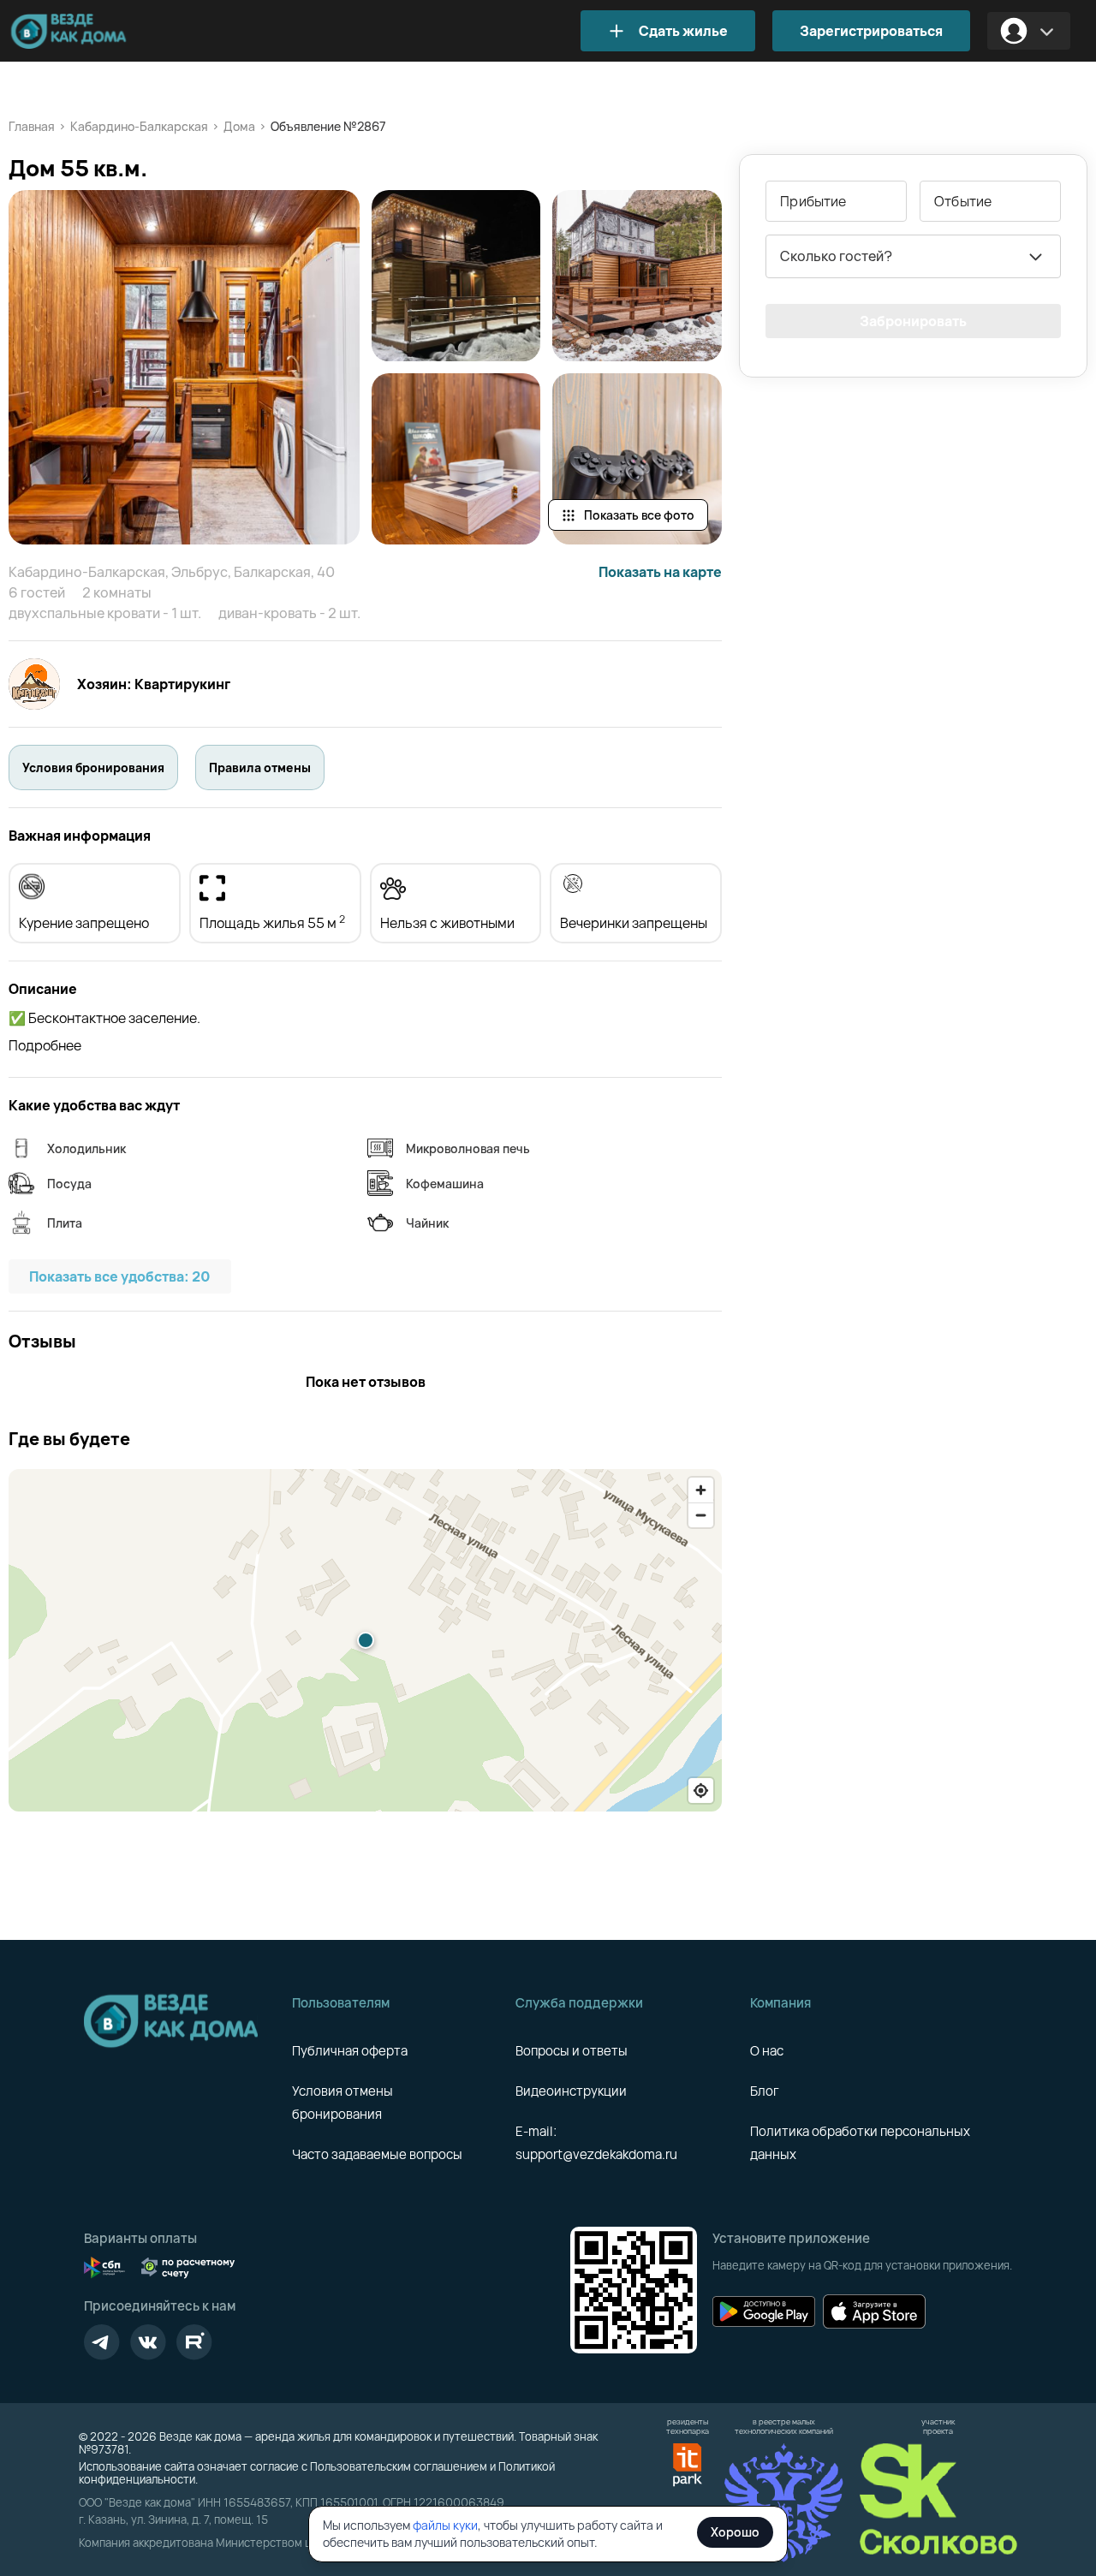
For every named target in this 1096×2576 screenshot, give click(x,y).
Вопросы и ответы (572, 2051)
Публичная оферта (350, 2051)
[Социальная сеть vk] (148, 2342)
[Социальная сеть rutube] (194, 2342)
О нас (767, 2051)
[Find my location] (701, 1791)
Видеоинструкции (571, 2091)
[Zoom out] (701, 1515)
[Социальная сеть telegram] (102, 2342)
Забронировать (913, 321)
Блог (765, 2091)
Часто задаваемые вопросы (377, 2154)
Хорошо (735, 2532)
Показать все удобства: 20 (120, 1276)
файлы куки (445, 2525)
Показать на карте (660, 572)
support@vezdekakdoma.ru (596, 2154)
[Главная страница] (94, 31)
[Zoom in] (701, 1490)
